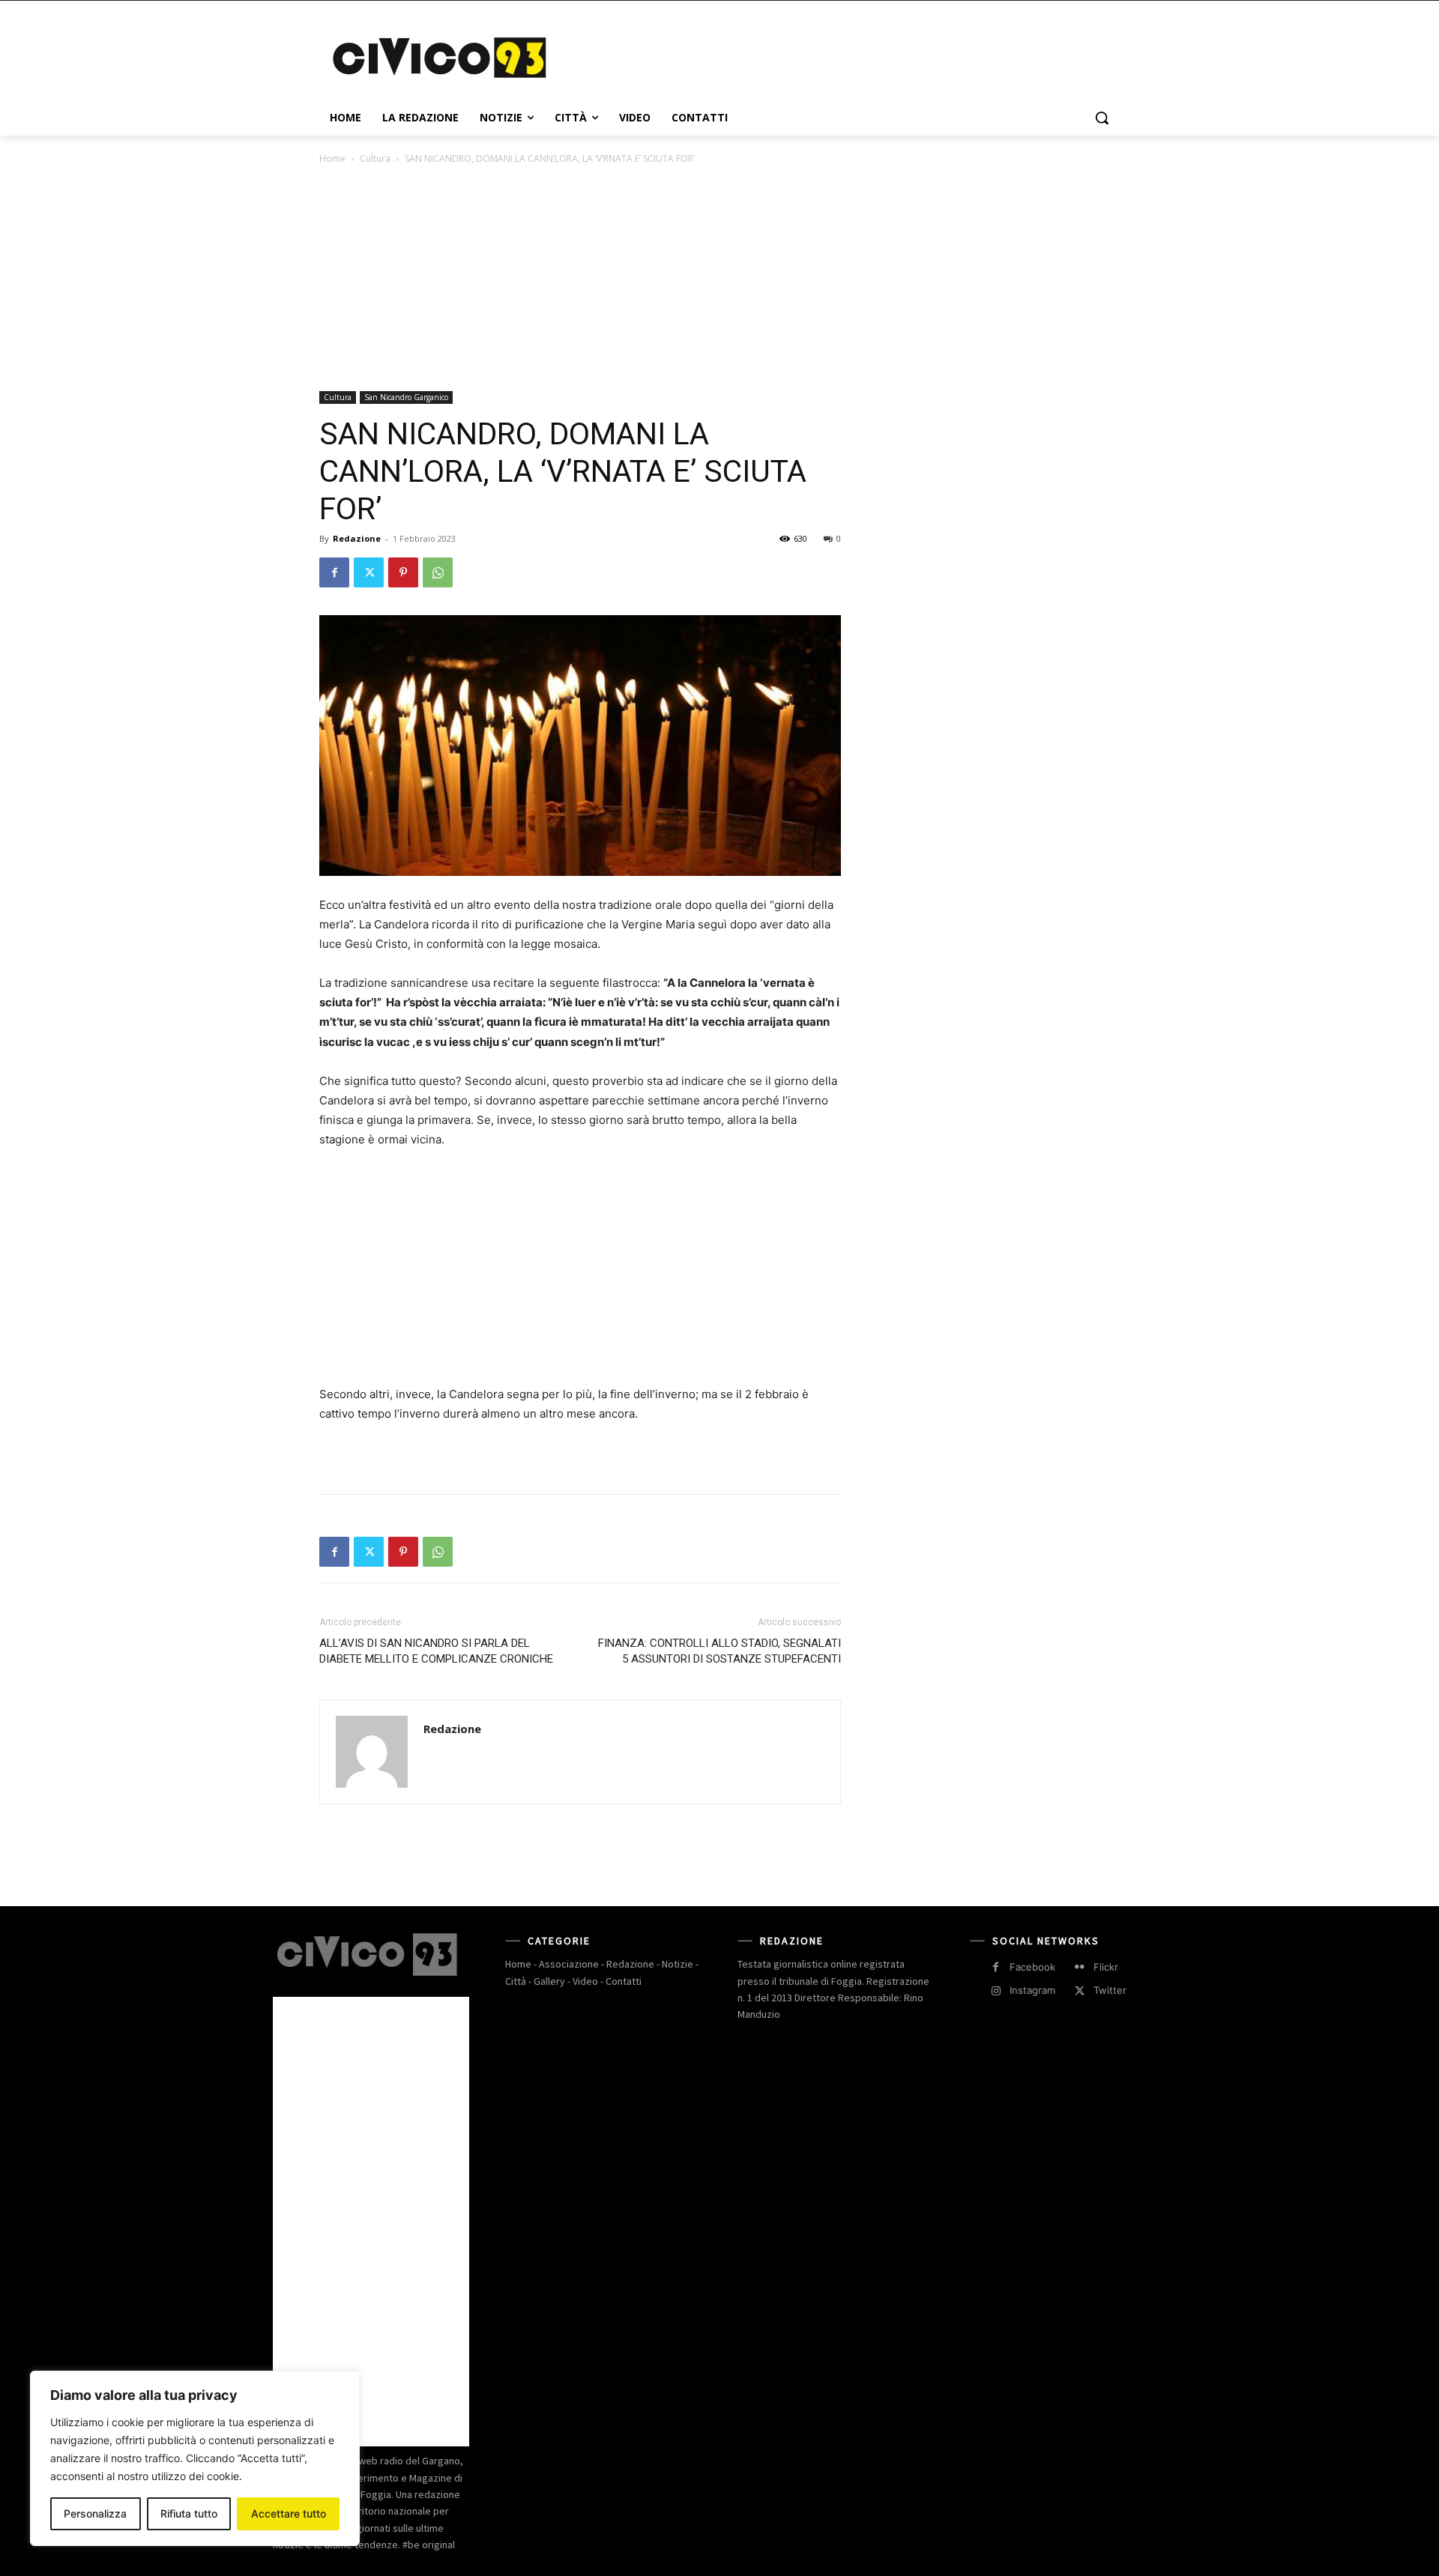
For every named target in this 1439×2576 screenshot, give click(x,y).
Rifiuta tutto (189, 2513)
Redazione (357, 538)
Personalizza (95, 2513)
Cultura (375, 158)
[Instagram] (996, 1991)
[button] (1102, 118)
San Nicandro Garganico (406, 397)
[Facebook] (334, 572)
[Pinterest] (403, 572)
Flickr (1106, 1967)
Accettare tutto (289, 2513)
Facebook (1032, 1967)
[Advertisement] (832, 55)
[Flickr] (1080, 1967)
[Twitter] (369, 572)
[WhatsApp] (438, 572)
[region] (195, 2458)
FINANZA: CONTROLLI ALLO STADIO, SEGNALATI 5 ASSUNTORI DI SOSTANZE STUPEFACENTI (719, 1651)
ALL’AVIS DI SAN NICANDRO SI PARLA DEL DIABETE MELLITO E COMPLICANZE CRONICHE (436, 1651)
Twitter (1110, 1990)
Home (332, 158)
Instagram (1032, 1990)
